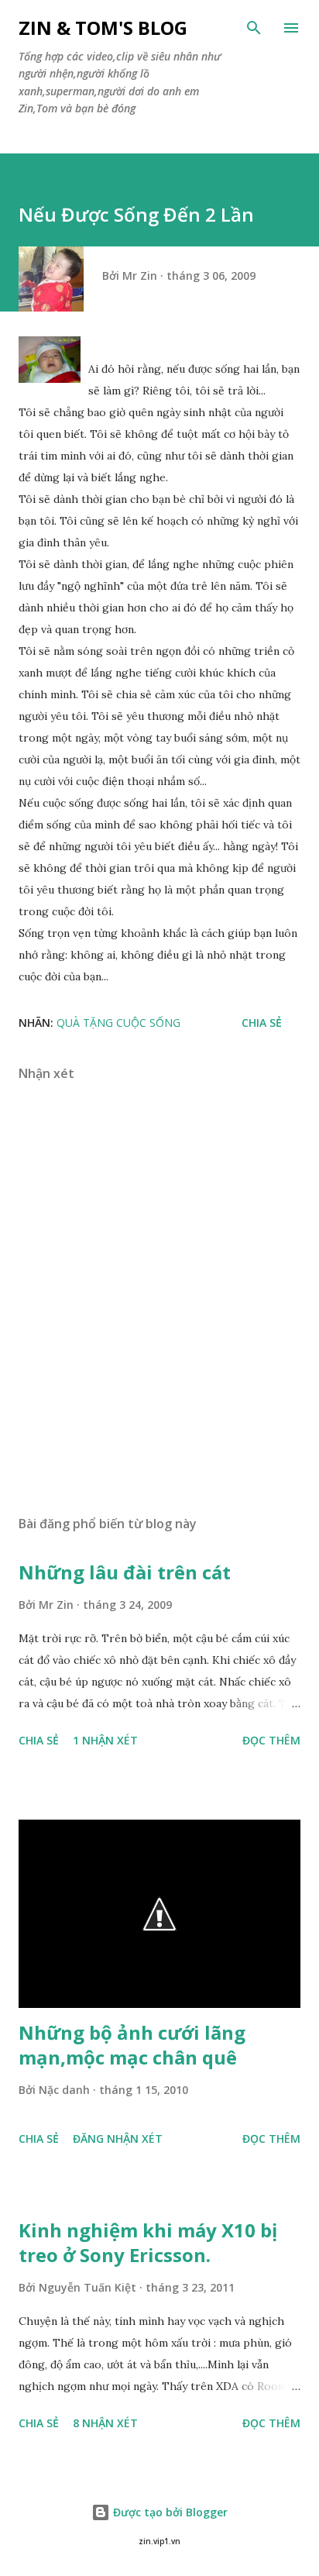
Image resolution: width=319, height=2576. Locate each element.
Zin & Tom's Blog (103, 28)
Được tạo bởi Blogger (169, 2512)
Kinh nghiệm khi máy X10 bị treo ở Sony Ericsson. (148, 2242)
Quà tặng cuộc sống (118, 1023)
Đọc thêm (271, 1740)
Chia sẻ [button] (262, 1023)
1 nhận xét (105, 1740)
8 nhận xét (105, 2423)
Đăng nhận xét (118, 2139)
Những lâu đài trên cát (125, 1572)
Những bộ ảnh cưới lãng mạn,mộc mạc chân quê (132, 2045)
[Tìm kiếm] (254, 28)
